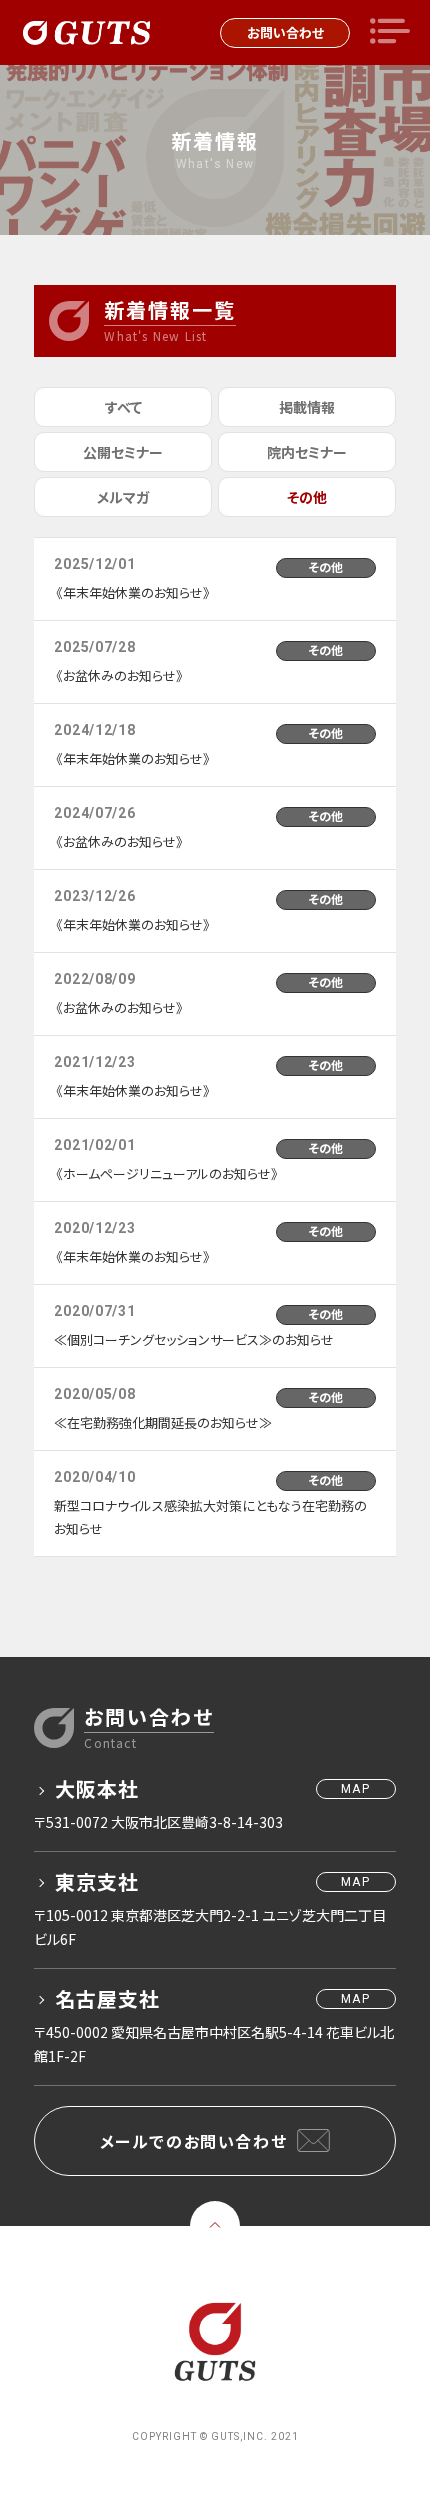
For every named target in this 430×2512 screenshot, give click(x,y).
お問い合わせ (285, 32)
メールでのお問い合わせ (194, 2141)
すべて (123, 407)
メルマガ (123, 497)
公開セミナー (123, 452)
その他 (307, 497)
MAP (355, 1789)
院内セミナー (307, 452)
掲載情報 (307, 407)
